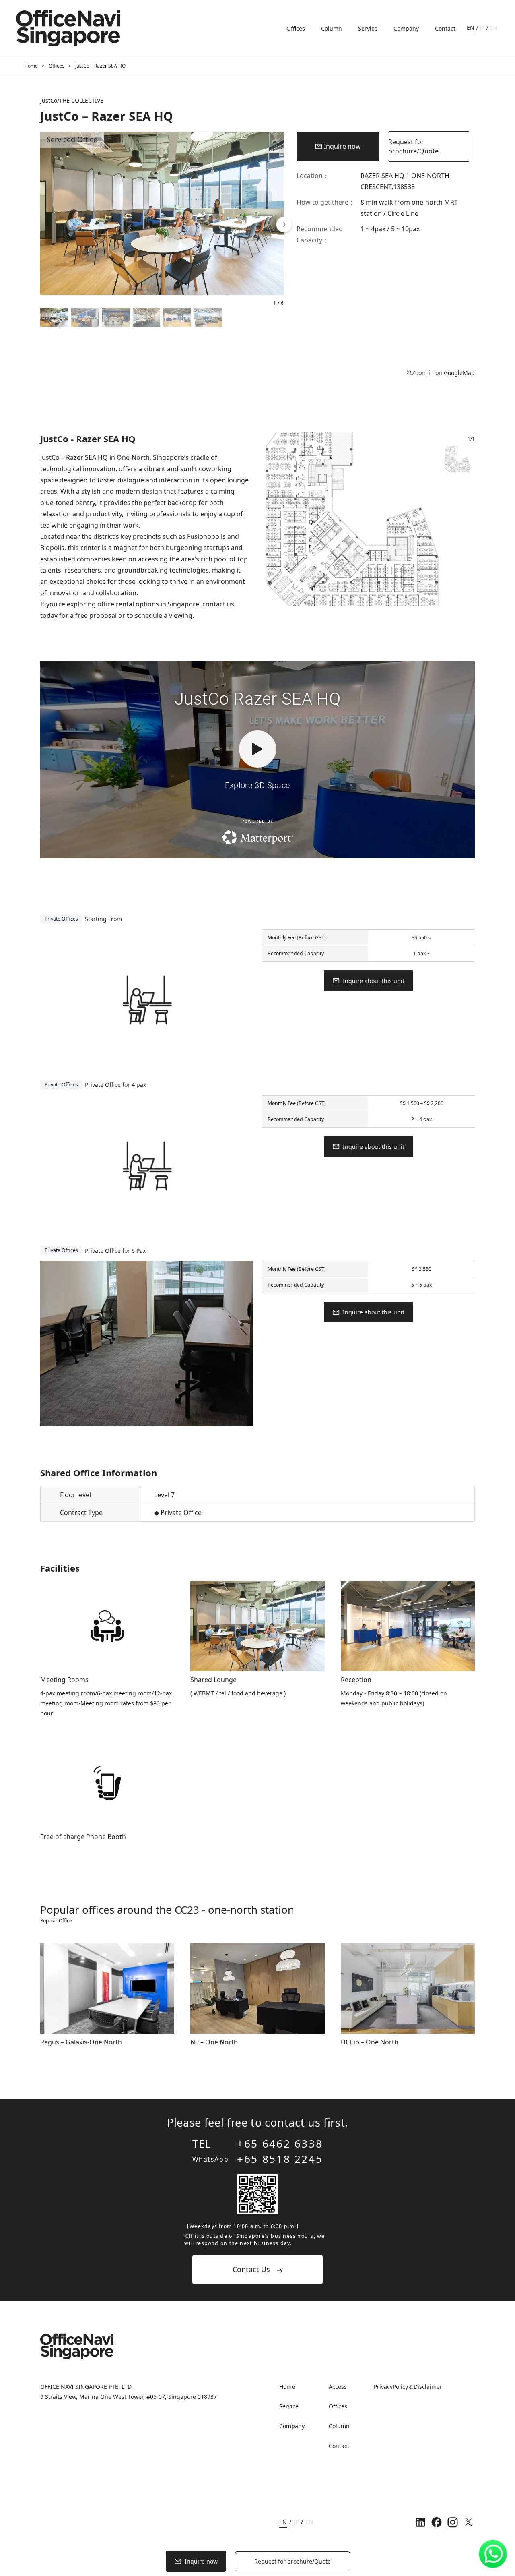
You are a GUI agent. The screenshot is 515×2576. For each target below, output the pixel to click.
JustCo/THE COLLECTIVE (72, 100)
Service (368, 28)
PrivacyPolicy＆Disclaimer (408, 2387)
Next (445, 523)
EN (471, 28)
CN (494, 28)
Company (406, 28)
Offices (296, 28)
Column (332, 28)
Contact (445, 28)
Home (31, 66)
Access (338, 2387)
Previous (260, 523)
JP (482, 28)
